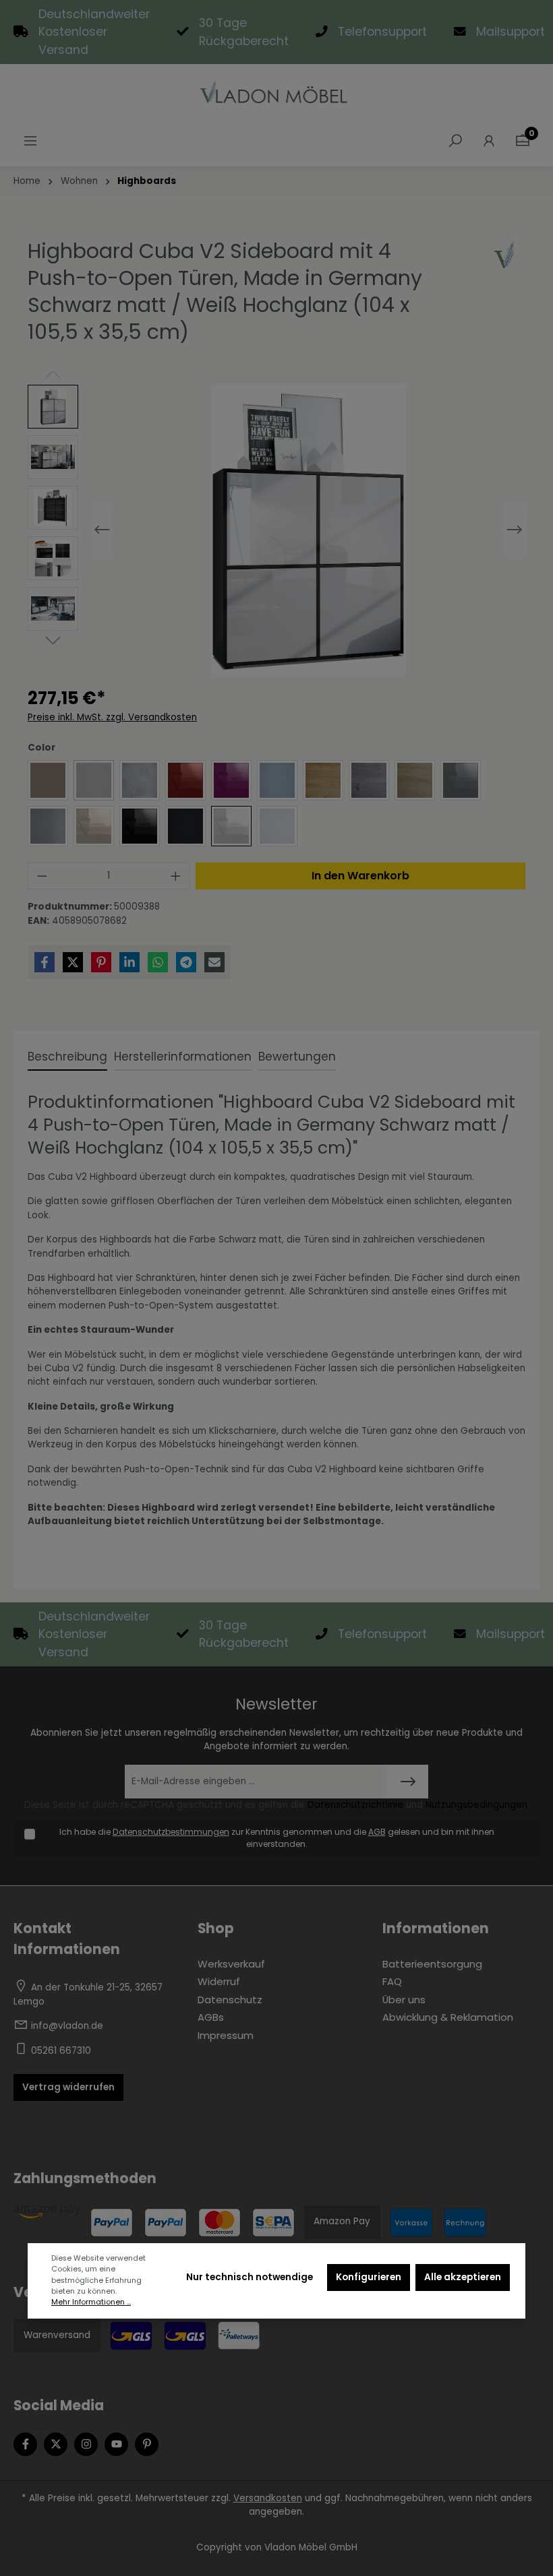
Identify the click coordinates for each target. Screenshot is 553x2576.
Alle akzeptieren (463, 2277)
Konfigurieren (369, 2277)
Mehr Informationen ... (91, 2302)
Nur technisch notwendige (250, 2277)
